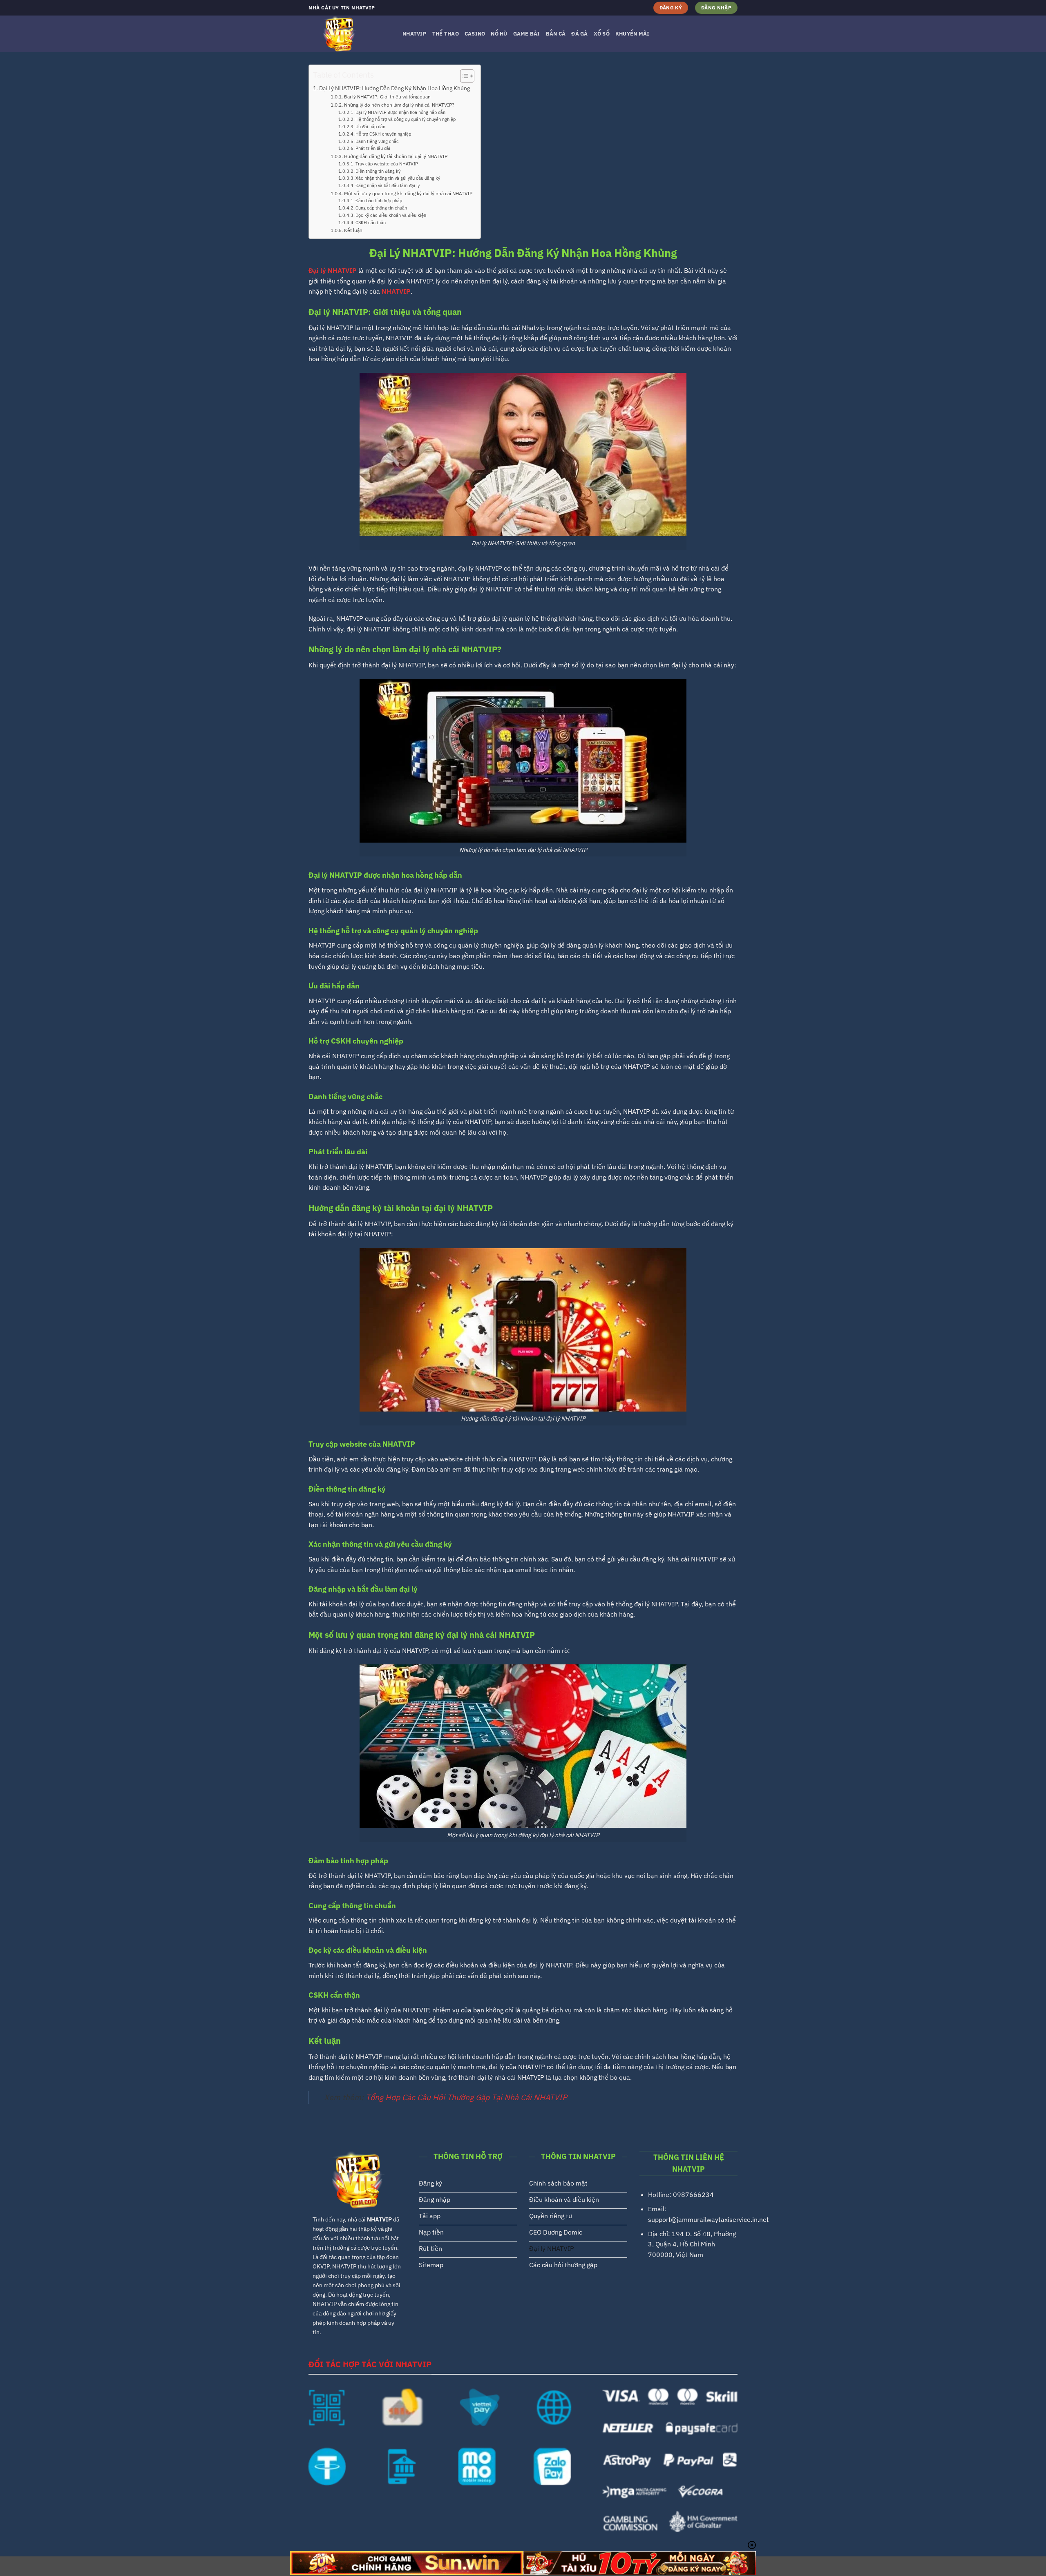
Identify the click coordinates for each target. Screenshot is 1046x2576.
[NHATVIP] (349, 34)
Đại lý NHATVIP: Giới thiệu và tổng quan (387, 97)
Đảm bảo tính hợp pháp (379, 201)
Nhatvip (415, 34)
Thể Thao (446, 34)
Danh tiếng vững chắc (377, 141)
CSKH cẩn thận (371, 223)
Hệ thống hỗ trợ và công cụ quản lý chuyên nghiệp (406, 119)
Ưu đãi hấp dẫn (370, 127)
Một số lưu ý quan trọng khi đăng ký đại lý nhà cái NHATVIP (408, 193)
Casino (475, 34)
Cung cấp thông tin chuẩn (381, 208)
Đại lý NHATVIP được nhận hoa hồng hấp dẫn (400, 112)
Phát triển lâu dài (373, 148)
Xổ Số (602, 34)
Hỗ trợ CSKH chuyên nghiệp (383, 134)
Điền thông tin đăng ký (378, 171)
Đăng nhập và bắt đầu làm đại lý (388, 185)
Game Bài (527, 34)
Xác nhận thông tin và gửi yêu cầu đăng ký (398, 178)
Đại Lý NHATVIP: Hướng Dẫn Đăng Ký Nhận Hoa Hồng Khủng (394, 88)
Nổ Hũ (499, 34)
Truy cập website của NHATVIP (387, 164)
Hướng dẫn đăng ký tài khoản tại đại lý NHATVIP (396, 156)
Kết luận (353, 230)
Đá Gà (579, 34)
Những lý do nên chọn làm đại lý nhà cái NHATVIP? (399, 105)
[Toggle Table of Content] (463, 76)
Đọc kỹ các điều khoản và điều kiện (391, 215)
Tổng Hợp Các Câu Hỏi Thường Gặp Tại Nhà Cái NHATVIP (467, 2097)
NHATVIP (396, 291)
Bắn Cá (556, 34)
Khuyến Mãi (633, 34)
